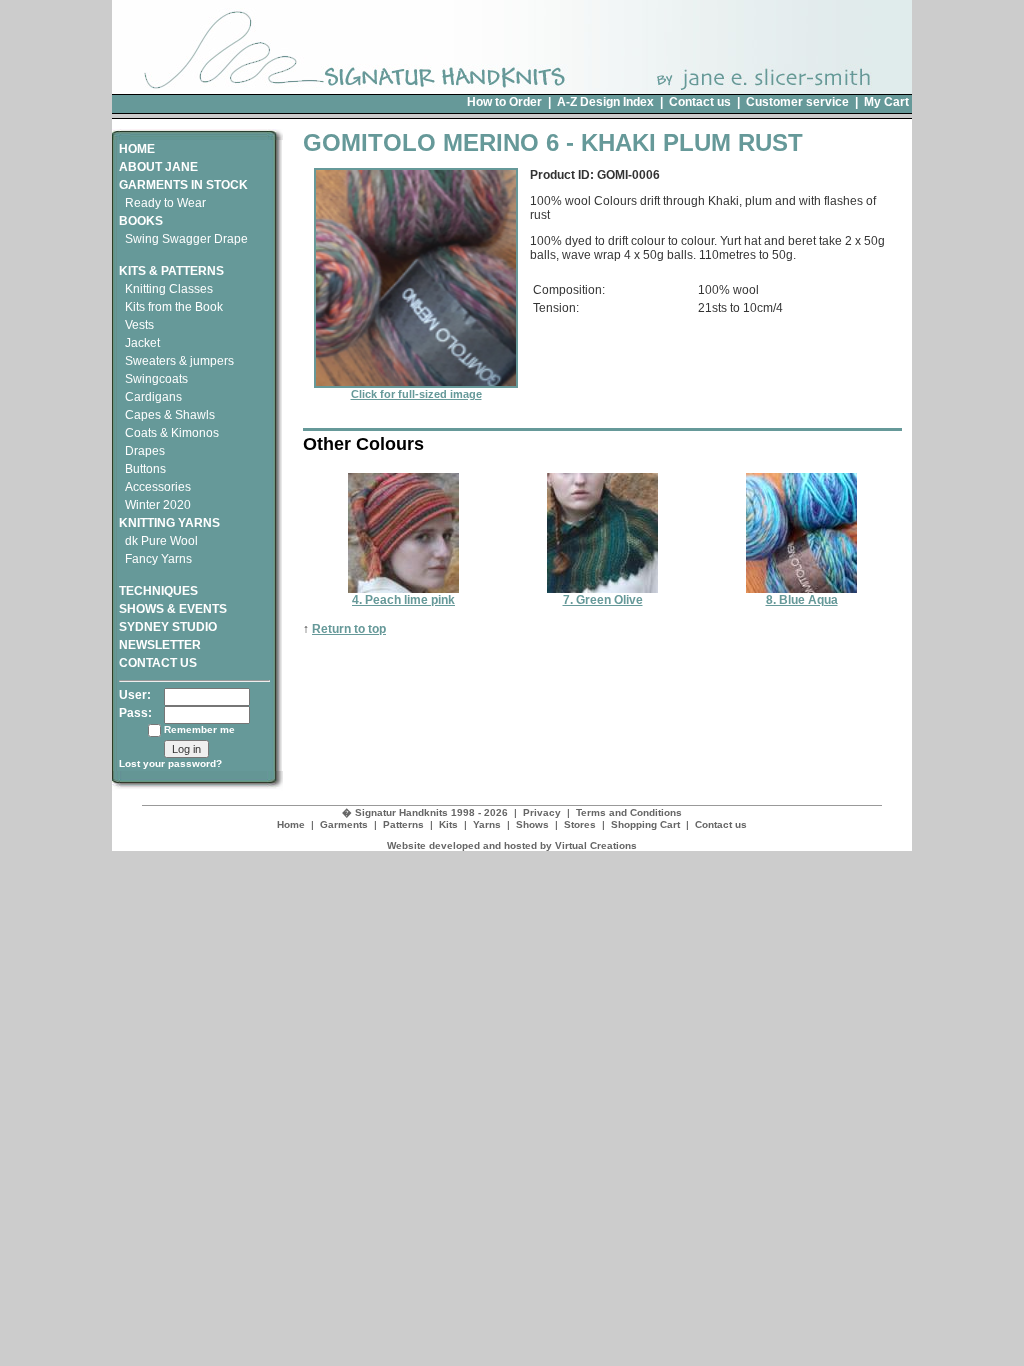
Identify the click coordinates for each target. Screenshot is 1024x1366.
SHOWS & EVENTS (173, 609)
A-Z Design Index (605, 102)
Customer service (797, 102)
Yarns (487, 824)
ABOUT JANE (158, 167)
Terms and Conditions (629, 812)
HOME (137, 149)
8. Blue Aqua (802, 600)
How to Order (504, 102)
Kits (448, 824)
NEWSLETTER (160, 645)
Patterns (403, 824)
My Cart (886, 102)
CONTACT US (158, 663)
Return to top (349, 629)
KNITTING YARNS (169, 523)
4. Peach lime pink (403, 600)
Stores (580, 824)
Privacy (542, 812)
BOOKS (141, 221)
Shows (532, 824)
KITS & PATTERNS (171, 271)
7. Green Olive (603, 600)
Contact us (700, 102)
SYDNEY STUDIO (168, 627)
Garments (344, 824)
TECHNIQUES (158, 591)
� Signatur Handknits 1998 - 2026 (425, 812)
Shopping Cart (645, 824)
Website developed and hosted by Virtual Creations (512, 845)
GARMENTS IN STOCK (183, 185)
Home (291, 824)
